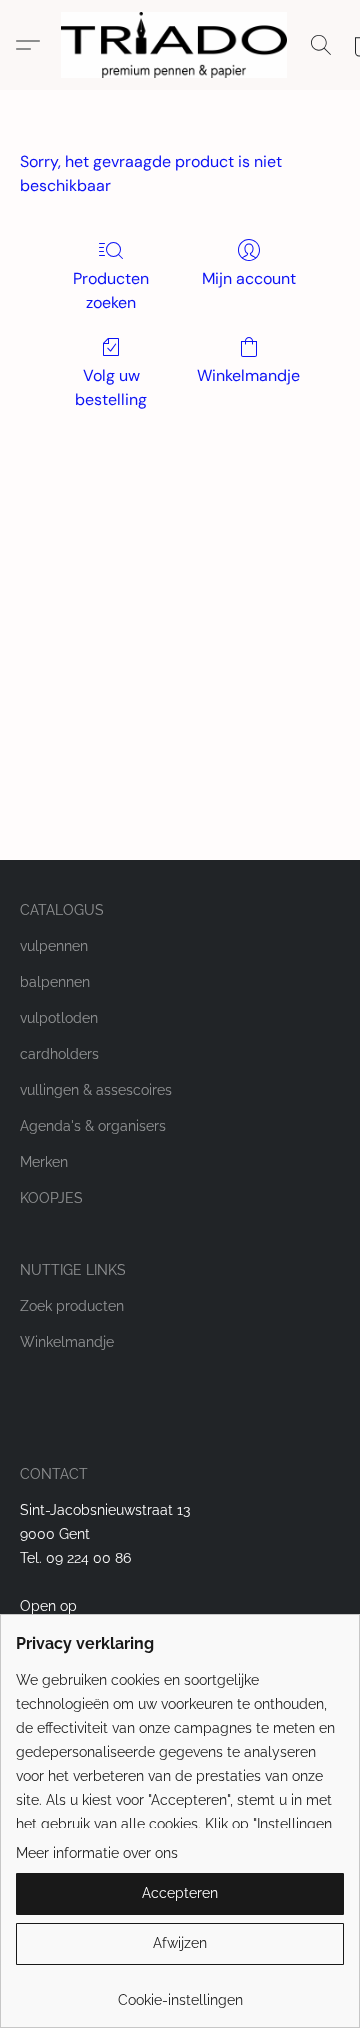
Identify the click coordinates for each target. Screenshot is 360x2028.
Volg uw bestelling (111, 387)
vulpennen (54, 946)
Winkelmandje (248, 375)
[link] (180, 1992)
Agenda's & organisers (93, 1126)
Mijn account (249, 278)
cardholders (59, 1054)
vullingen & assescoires (96, 1090)
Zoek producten (72, 1306)
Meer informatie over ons (97, 1853)
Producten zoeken (111, 290)
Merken (44, 1162)
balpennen (55, 982)
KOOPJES (51, 1198)
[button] (179, 45)
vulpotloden (59, 1018)
